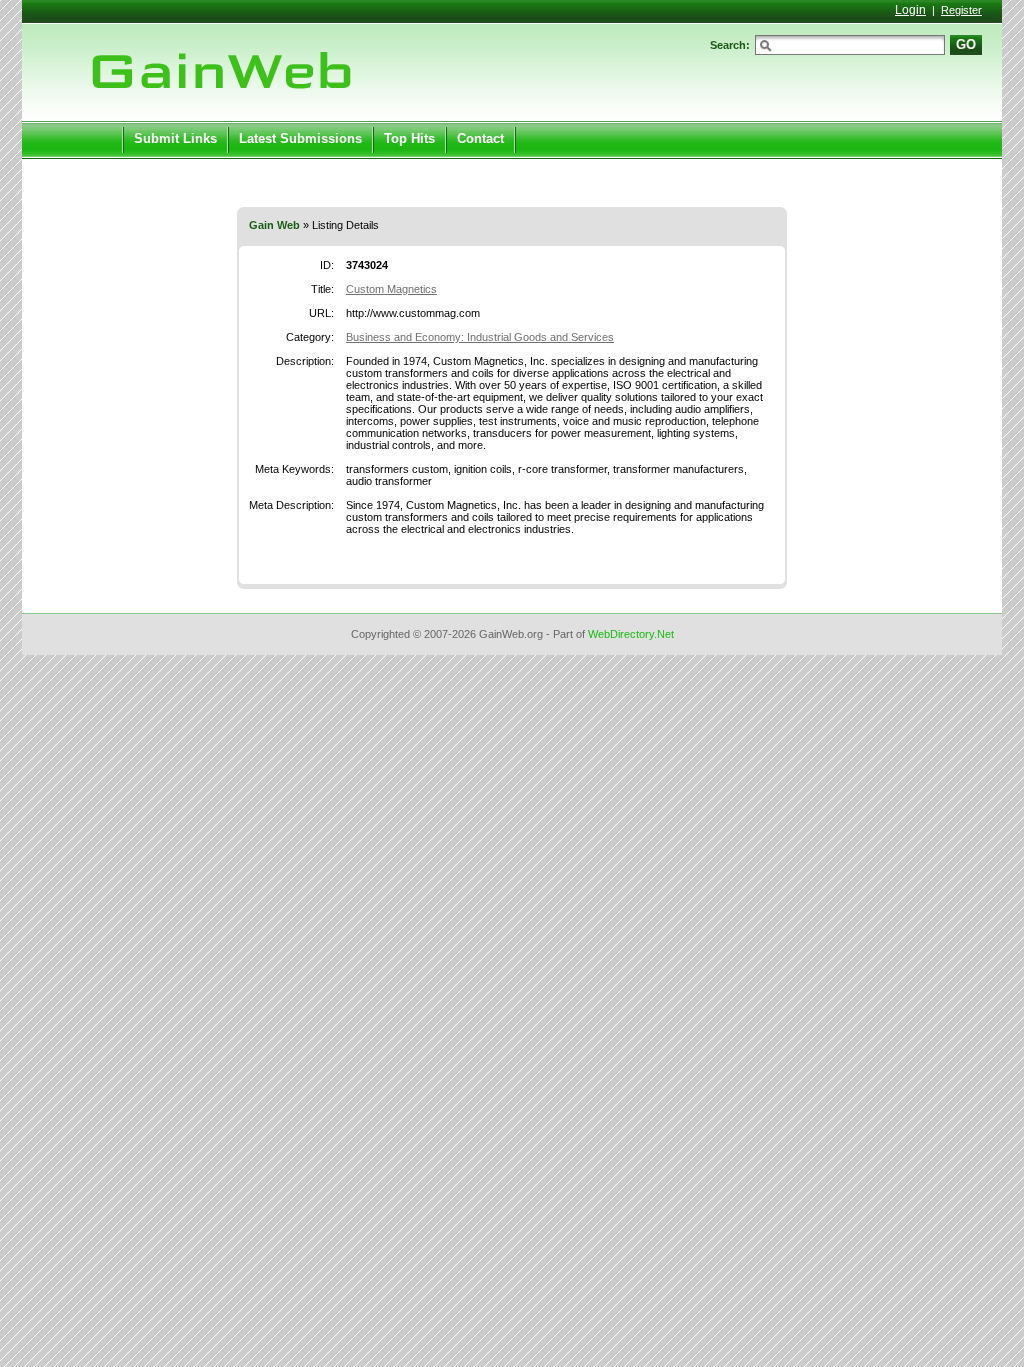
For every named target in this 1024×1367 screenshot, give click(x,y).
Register (961, 10)
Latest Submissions (300, 138)
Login (910, 10)
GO (966, 44)
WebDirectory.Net (631, 634)
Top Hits (409, 138)
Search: (730, 45)
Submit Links (175, 138)
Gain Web (274, 225)
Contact (480, 138)
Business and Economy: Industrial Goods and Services (480, 337)
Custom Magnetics (391, 289)
